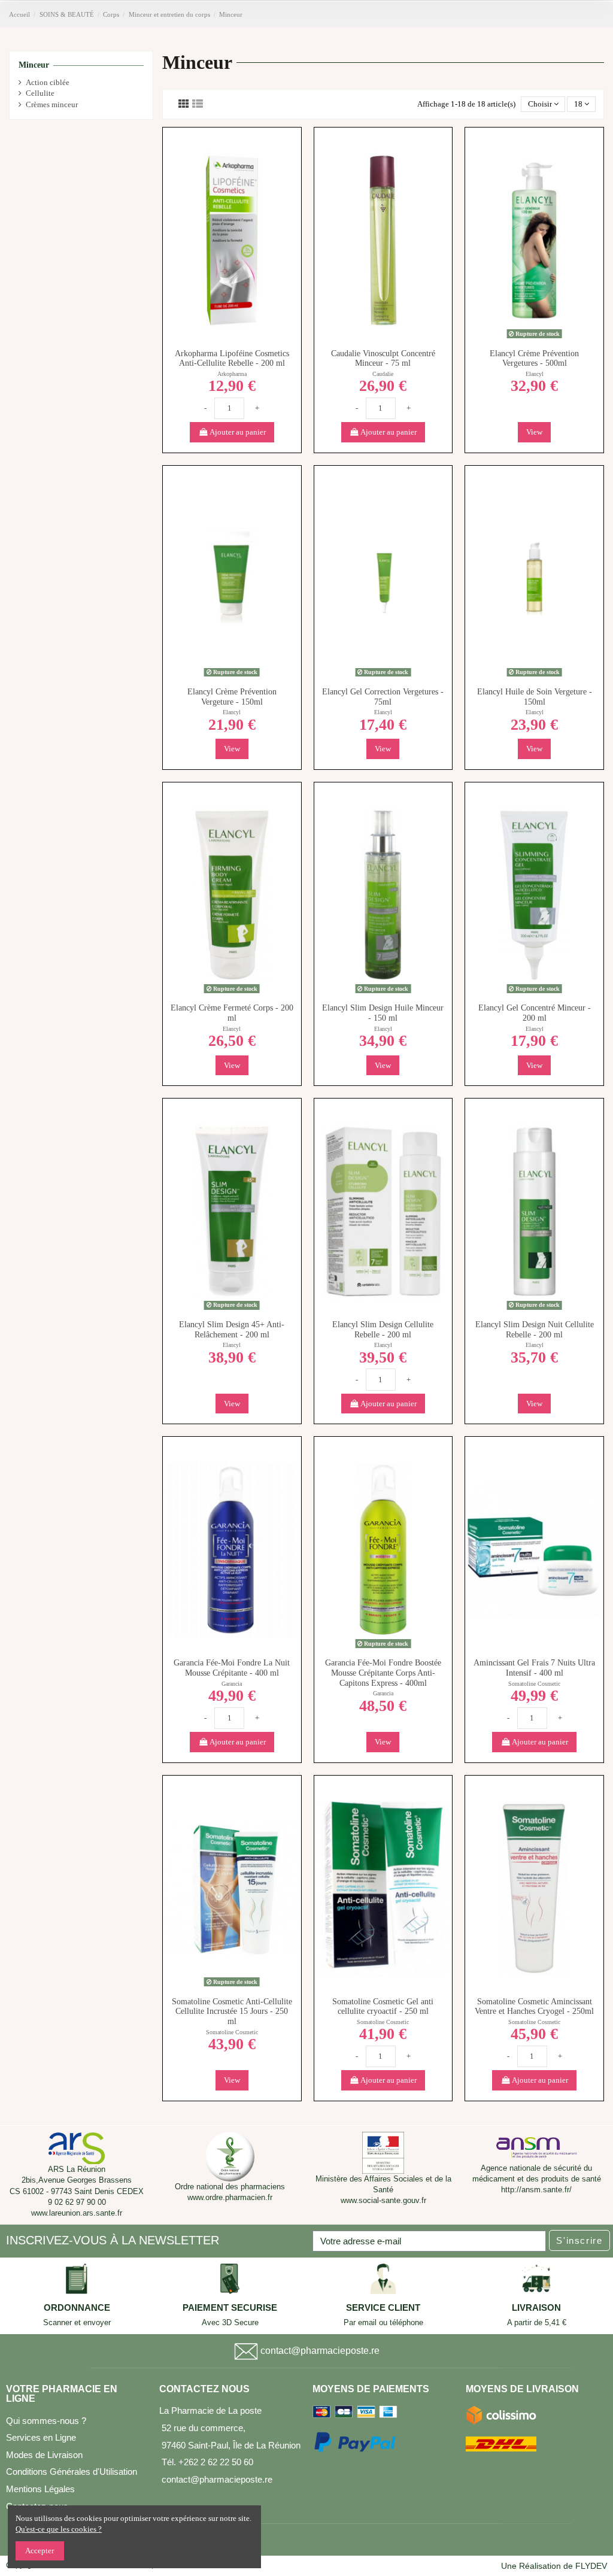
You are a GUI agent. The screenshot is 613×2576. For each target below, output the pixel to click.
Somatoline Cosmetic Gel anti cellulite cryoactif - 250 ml (383, 2007)
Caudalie (383, 374)
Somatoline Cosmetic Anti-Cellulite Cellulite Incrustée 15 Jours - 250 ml (232, 2012)
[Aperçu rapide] (232, 347)
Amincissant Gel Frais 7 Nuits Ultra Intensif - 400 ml (534, 1668)
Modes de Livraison (44, 2455)
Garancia (232, 1684)
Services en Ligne (41, 2437)
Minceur (34, 65)
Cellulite (40, 93)
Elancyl (535, 374)
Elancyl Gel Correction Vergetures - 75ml (383, 697)
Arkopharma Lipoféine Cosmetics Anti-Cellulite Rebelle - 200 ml (232, 359)
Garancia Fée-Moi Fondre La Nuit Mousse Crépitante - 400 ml (232, 1668)
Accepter (40, 2551)
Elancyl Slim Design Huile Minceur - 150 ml (383, 1013)
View (534, 432)
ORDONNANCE (77, 2308)
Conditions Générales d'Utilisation (72, 2472)
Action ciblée (48, 82)
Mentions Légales (40, 2489)
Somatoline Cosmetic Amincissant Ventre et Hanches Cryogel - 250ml (534, 2007)
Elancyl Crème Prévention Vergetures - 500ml (534, 359)
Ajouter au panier (237, 432)
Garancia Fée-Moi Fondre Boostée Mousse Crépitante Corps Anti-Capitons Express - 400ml (383, 1673)
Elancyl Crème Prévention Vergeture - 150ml (232, 697)
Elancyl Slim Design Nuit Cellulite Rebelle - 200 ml (535, 1330)
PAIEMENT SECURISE (230, 2308)
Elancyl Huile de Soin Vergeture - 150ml (535, 697)
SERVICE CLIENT (383, 2308)
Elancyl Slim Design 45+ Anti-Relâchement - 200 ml (232, 1330)
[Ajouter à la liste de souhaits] (224, 331)
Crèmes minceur (52, 104)
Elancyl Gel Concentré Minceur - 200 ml (535, 1013)
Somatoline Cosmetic (534, 1684)
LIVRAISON (536, 2308)
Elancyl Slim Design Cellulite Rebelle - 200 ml (383, 1330)
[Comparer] (239, 331)
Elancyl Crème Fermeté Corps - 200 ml (232, 1013)
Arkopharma (232, 374)
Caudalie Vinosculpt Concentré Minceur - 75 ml (383, 359)
